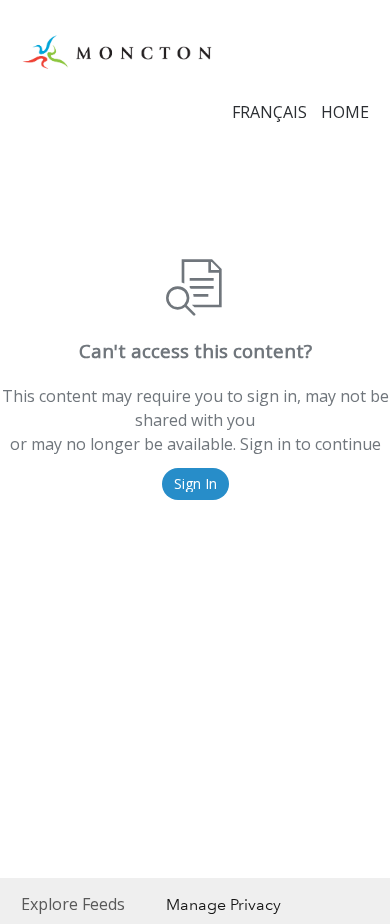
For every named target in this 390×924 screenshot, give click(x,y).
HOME (345, 112)
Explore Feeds (73, 904)
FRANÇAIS (269, 112)
